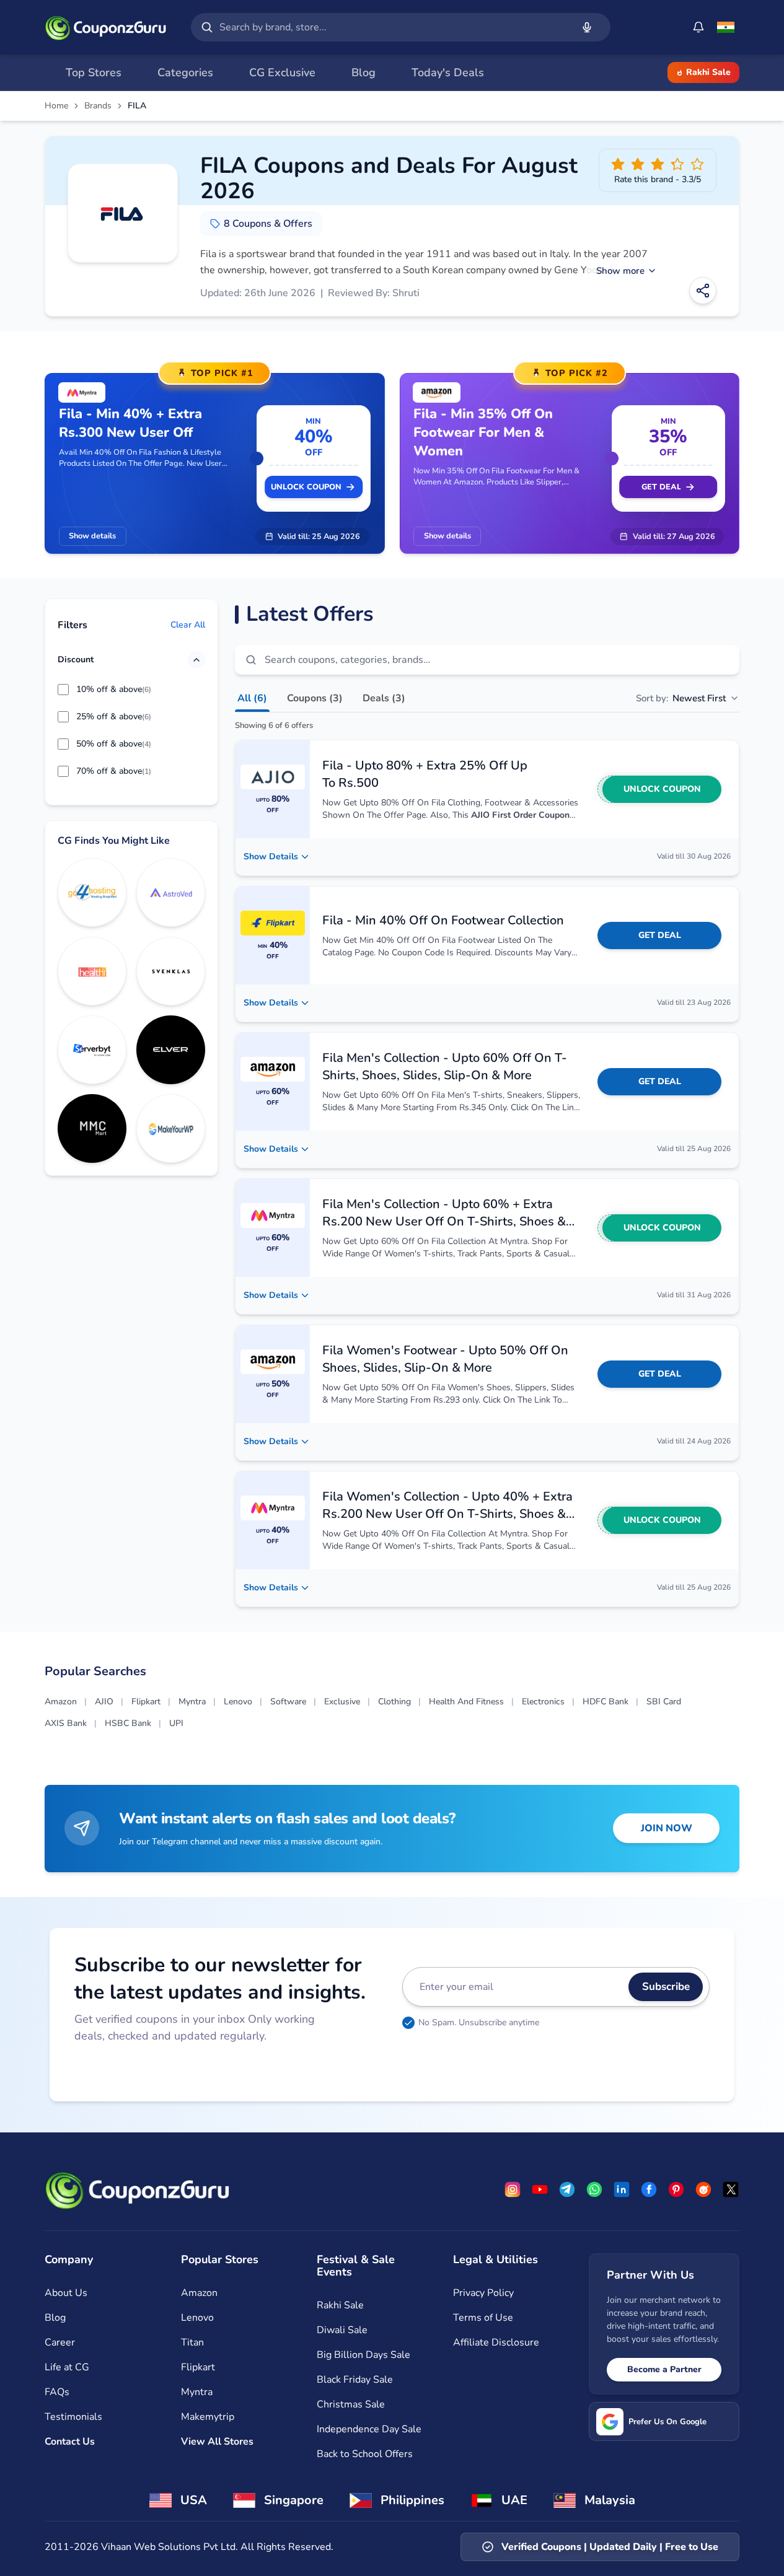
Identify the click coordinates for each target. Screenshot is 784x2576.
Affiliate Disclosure (496, 2342)
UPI (176, 1723)
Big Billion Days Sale (363, 2355)
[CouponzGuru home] (105, 27)
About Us (66, 2293)
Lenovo (238, 1702)
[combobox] (393, 27)
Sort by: (681, 698)
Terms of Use (483, 2318)
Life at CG (67, 2367)
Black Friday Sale (355, 2380)
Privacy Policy (483, 2293)
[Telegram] (567, 2189)
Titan (192, 2342)
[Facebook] (649, 2189)
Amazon (61, 1702)
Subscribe (666, 1987)
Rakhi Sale (708, 72)
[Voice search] (587, 27)
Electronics (543, 1702)
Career (60, 2342)
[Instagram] (513, 2189)
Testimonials (73, 2417)
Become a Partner (664, 2369)
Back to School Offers (365, 2454)
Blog (55, 2318)
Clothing (394, 1702)
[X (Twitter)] (731, 2189)
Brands (98, 106)
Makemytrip (208, 2417)
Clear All (188, 625)
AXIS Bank (66, 1723)
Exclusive (342, 1702)
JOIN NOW (667, 1828)
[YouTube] (540, 2189)
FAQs (57, 2392)
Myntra (192, 1702)
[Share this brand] (703, 291)
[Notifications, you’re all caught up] (698, 27)
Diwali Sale (342, 2330)
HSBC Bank (128, 1723)
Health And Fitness (466, 1702)
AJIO (104, 1702)
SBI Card (664, 1702)
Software (288, 1702)
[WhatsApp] (594, 2189)
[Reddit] (703, 2189)
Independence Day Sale (369, 2429)
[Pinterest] (676, 2189)
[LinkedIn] (622, 2189)
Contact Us (70, 2442)
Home (56, 106)
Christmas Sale (351, 2404)
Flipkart (146, 1702)
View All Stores (217, 2442)
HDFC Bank (606, 1702)
